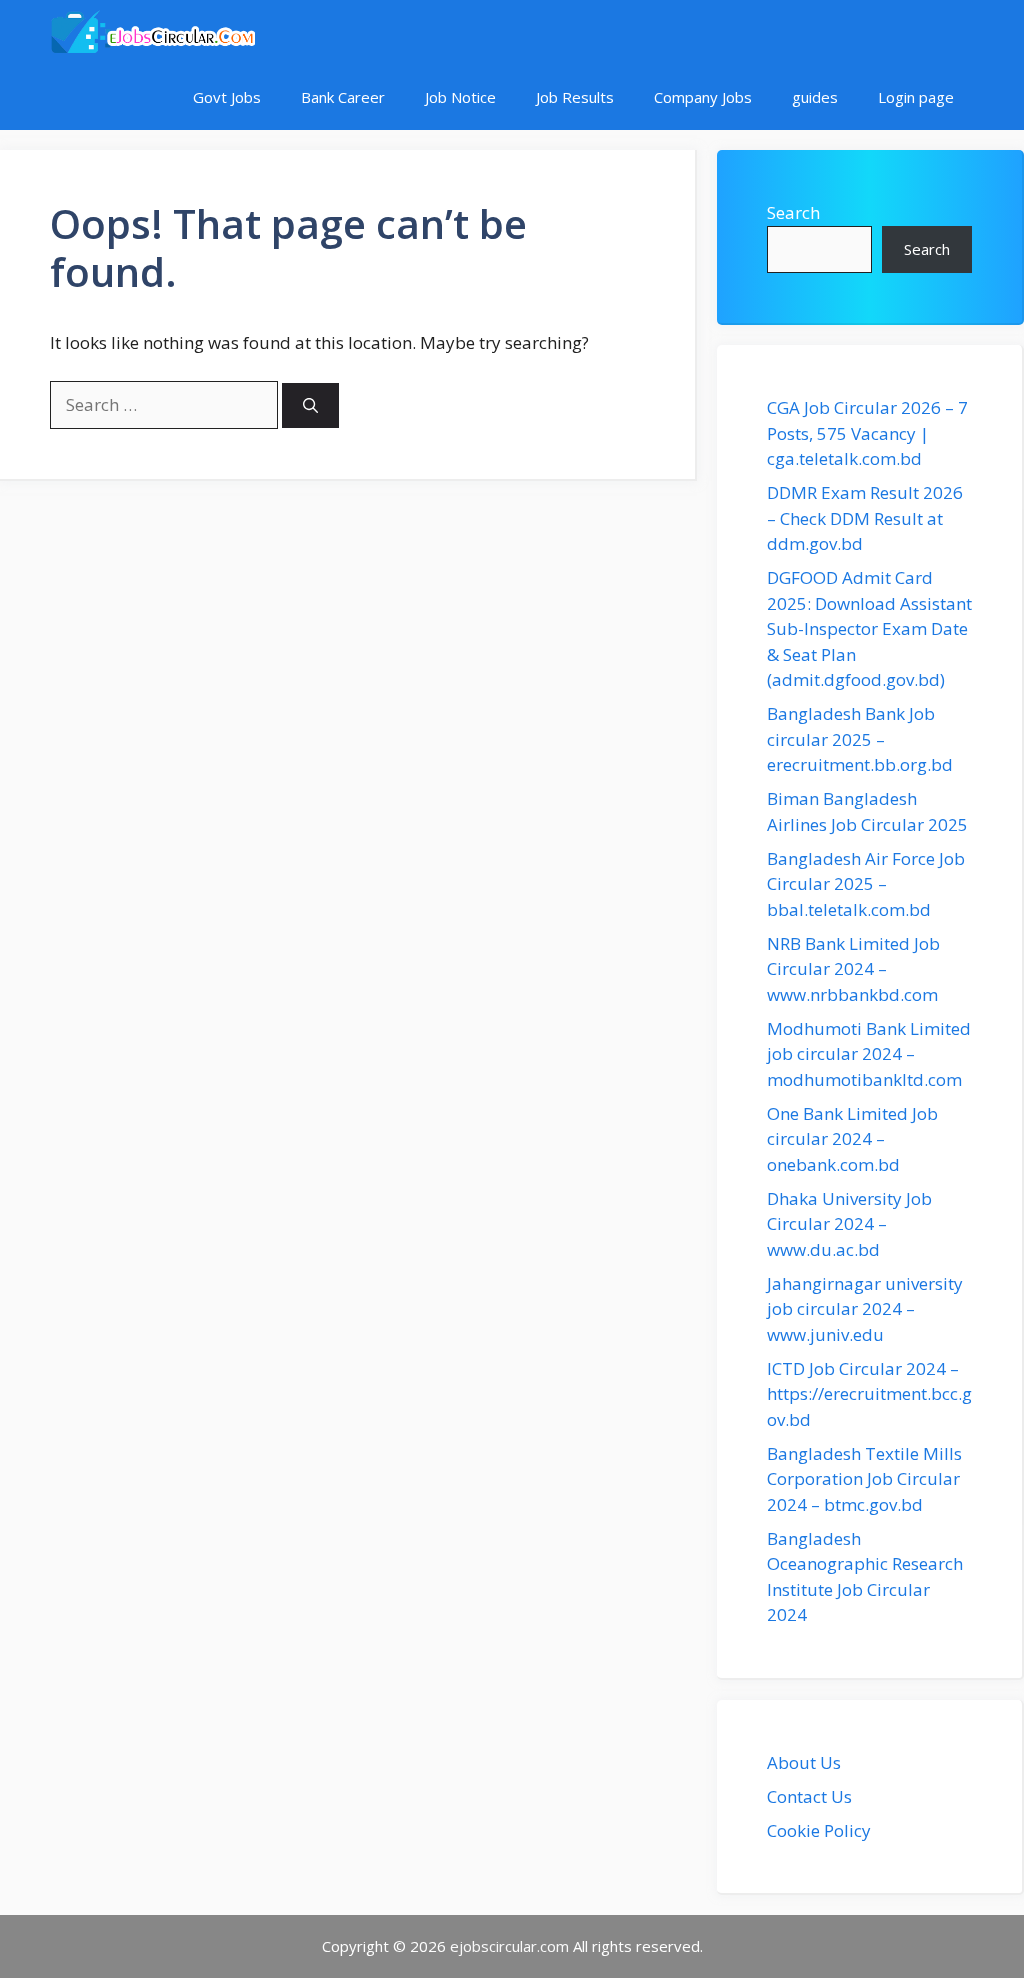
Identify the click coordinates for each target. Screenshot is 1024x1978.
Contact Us (809, 1796)
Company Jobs (703, 97)
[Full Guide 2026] (152, 32)
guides (815, 97)
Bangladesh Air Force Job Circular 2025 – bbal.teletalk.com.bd (866, 884)
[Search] (310, 405)
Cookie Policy (819, 1830)
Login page (916, 97)
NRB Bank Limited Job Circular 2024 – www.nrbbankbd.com (853, 969)
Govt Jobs (227, 97)
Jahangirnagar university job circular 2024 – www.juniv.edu (865, 1309)
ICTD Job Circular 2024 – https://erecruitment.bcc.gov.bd (869, 1394)
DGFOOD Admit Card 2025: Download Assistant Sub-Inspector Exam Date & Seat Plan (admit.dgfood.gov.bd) (869, 628)
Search (793, 212)
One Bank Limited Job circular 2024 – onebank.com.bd (852, 1139)
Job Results (575, 97)
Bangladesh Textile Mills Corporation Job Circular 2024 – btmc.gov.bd (864, 1479)
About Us (804, 1762)
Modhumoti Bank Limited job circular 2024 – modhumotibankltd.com (869, 1054)
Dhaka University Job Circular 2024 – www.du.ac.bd (849, 1224)
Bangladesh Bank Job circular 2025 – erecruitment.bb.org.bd (860, 739)
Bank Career (343, 97)
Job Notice (460, 97)
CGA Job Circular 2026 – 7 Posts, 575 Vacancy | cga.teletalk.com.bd (867, 433)
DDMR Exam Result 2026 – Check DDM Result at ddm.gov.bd (865, 518)
